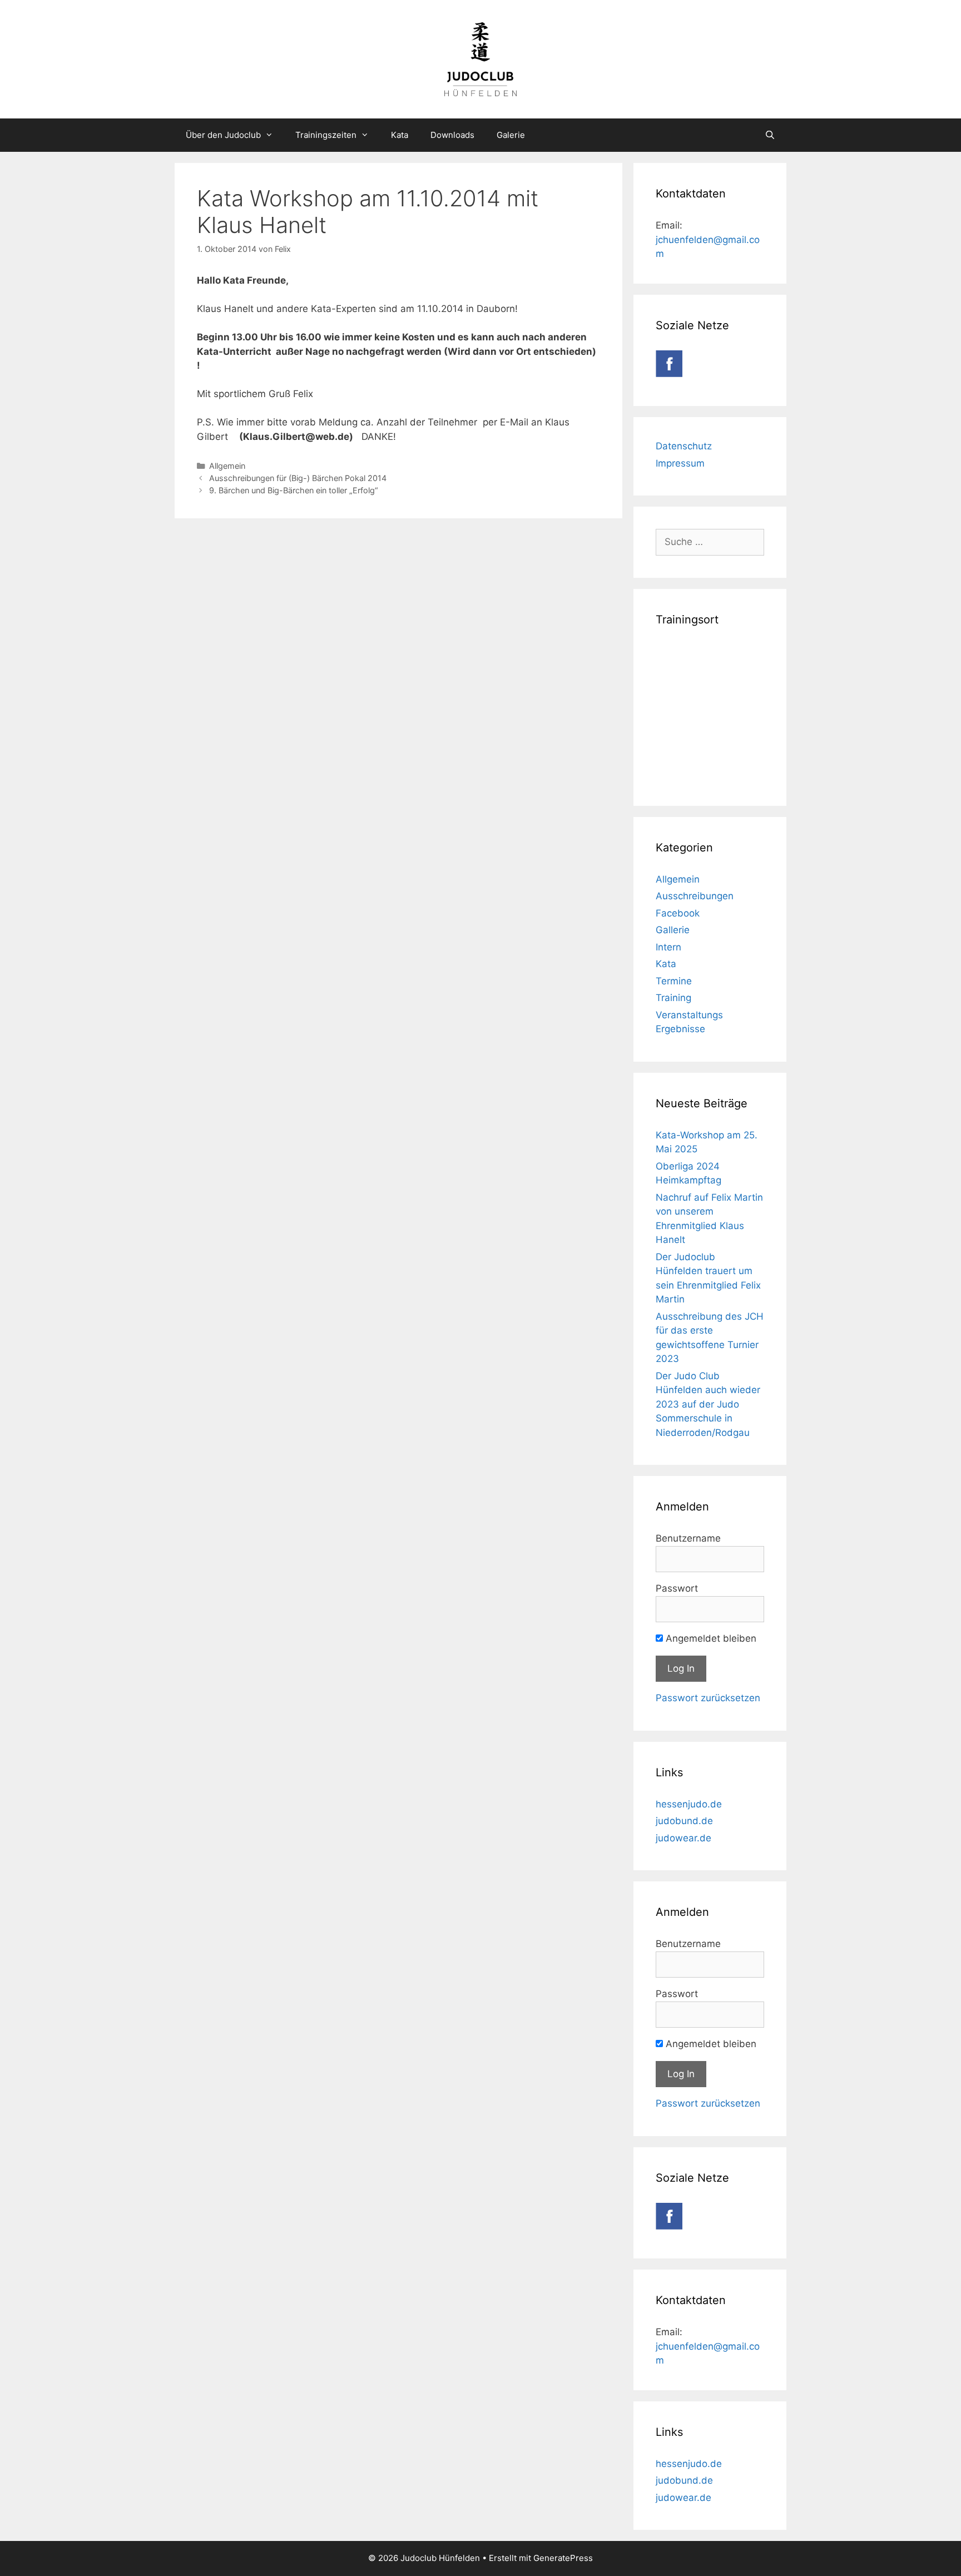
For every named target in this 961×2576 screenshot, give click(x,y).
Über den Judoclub (223, 135)
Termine (674, 981)
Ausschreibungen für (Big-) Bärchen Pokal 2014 (298, 478)
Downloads (452, 135)
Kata (400, 135)
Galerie (511, 135)
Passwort (677, 1588)
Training (673, 998)
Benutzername (688, 1538)
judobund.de (684, 1821)
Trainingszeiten (326, 135)
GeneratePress (563, 2558)
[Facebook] (669, 374)
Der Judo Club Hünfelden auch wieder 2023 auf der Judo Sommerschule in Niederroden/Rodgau (708, 1404)
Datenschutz (684, 446)
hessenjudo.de (689, 1804)
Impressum (680, 463)
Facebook (678, 913)
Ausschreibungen (695, 896)
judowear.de (683, 1838)
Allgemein (227, 466)
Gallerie (673, 930)
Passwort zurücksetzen (708, 1698)
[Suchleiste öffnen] (770, 135)
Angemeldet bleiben (710, 1638)
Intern (668, 947)
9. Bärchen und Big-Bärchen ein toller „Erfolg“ (294, 490)
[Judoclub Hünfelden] (481, 58)
